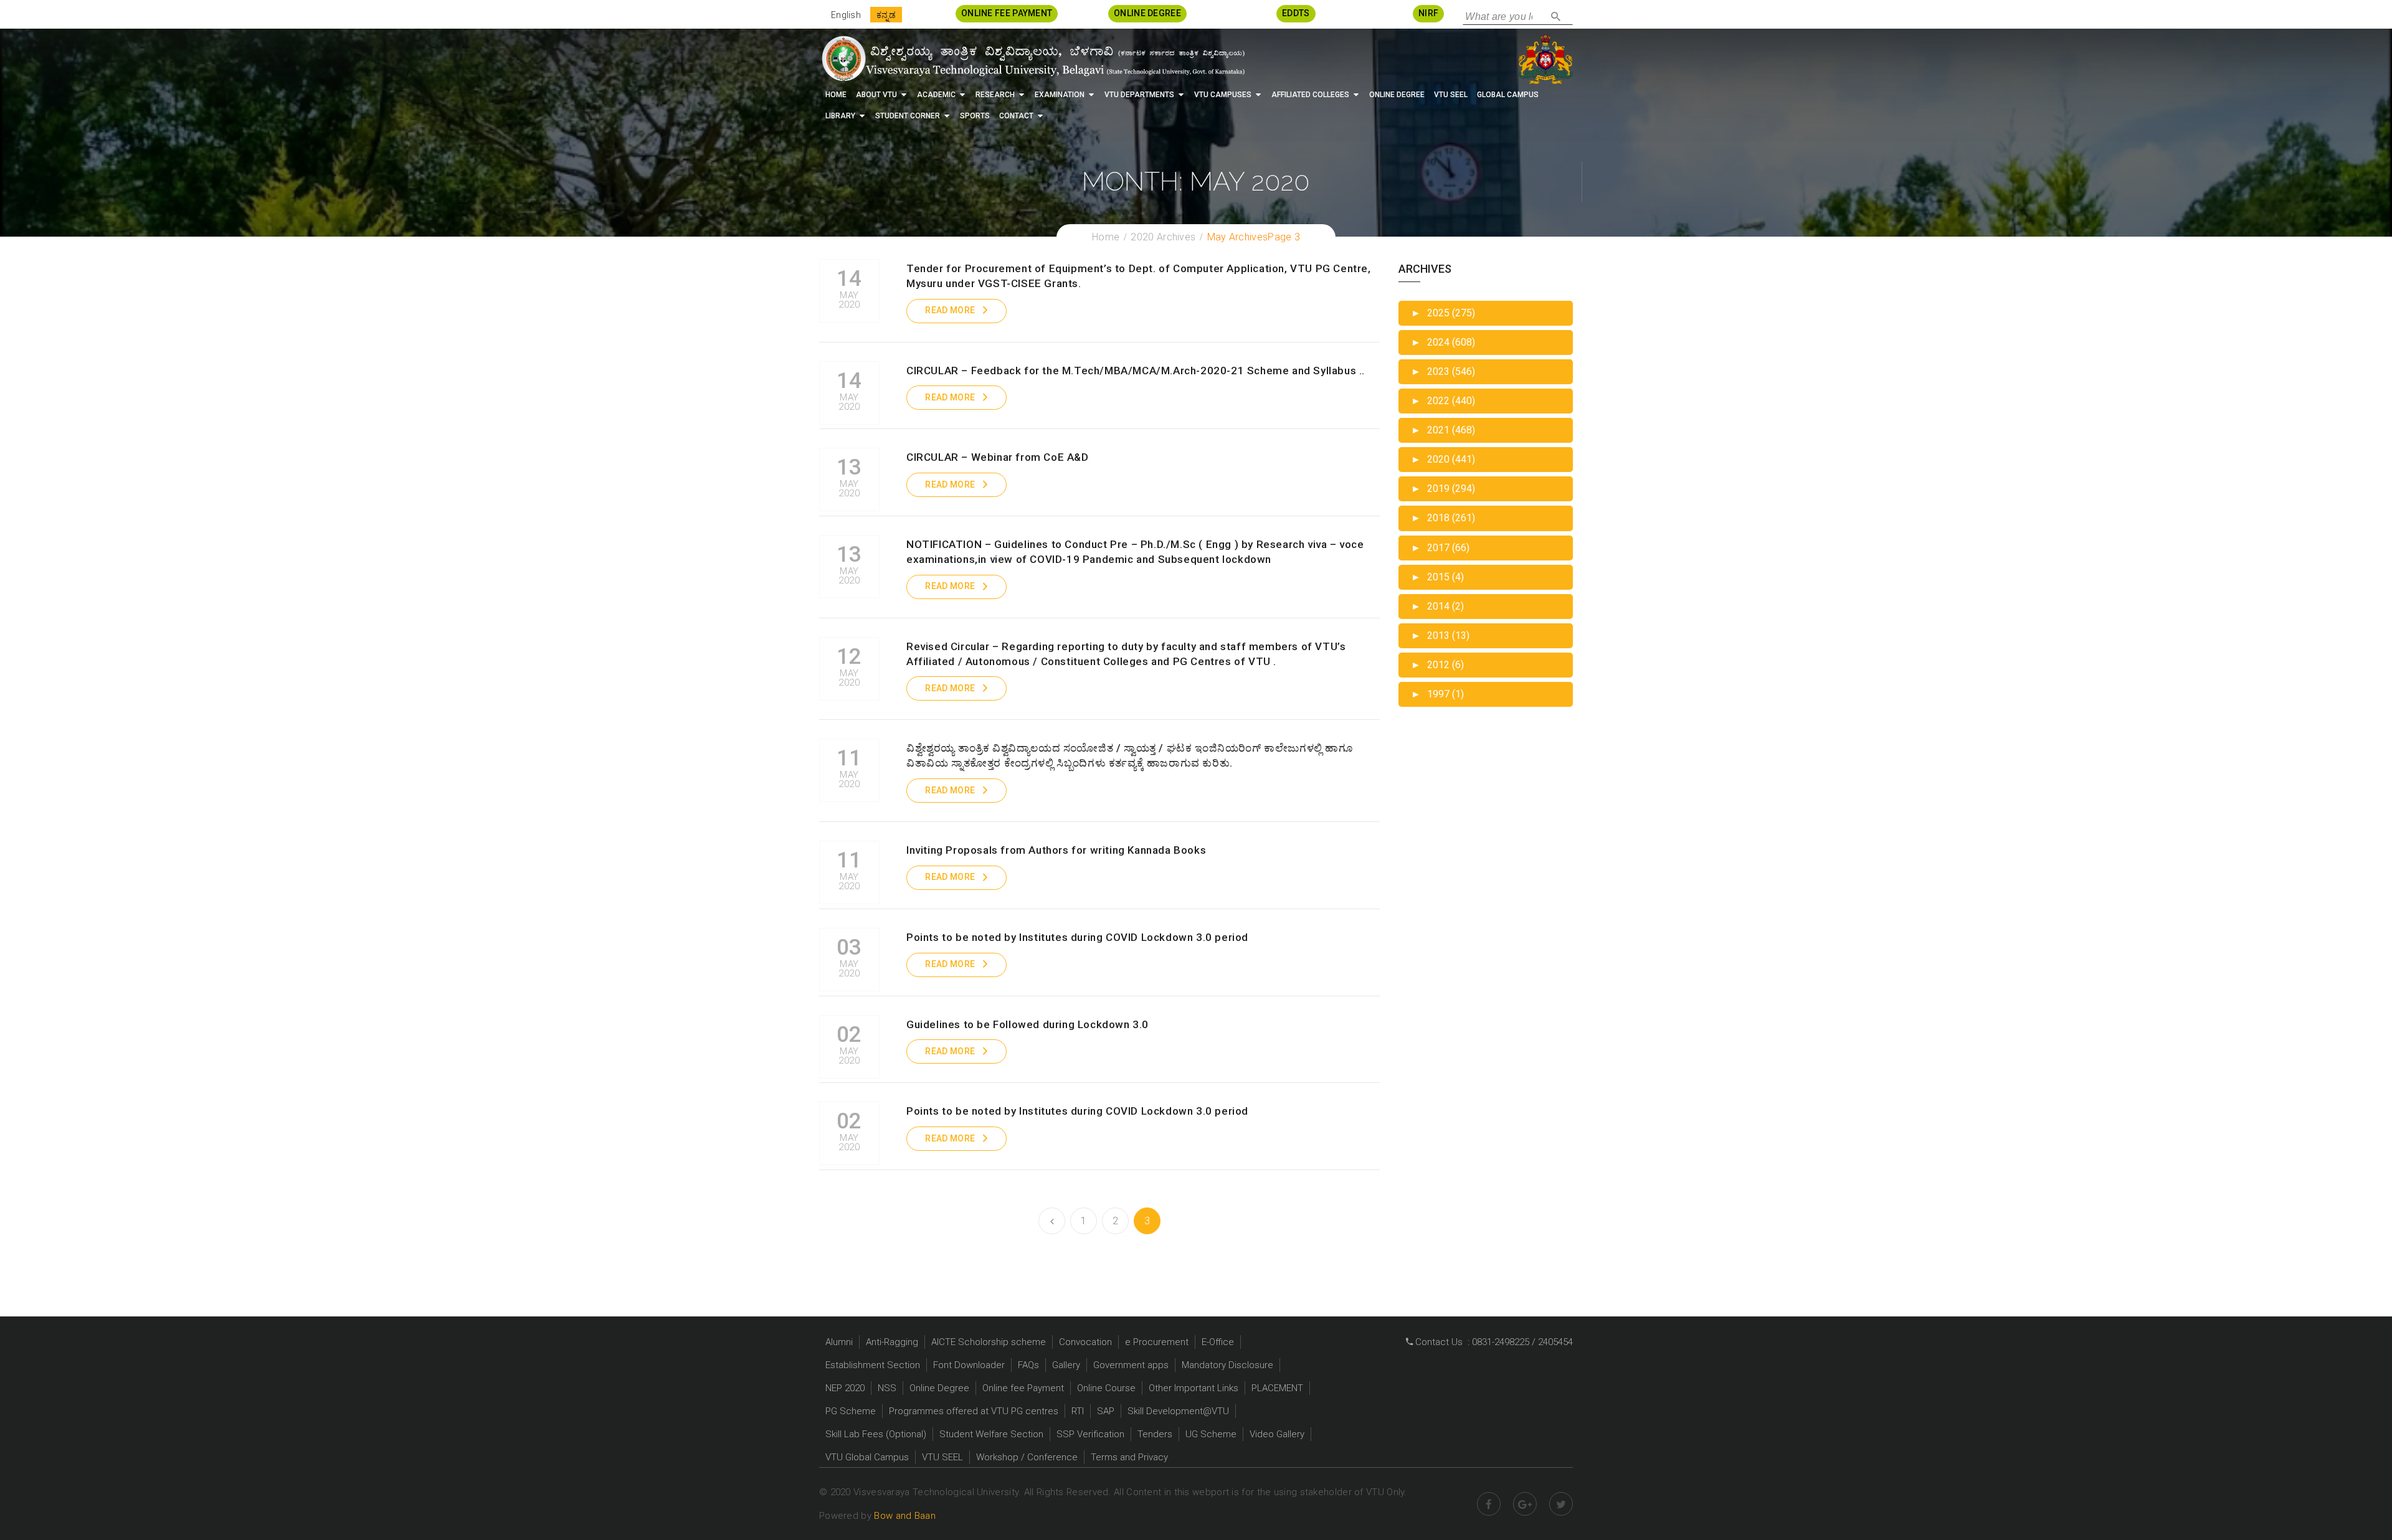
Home (836, 95)
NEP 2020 (845, 1388)
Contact (1016, 116)
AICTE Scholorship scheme (989, 1342)
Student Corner (908, 116)
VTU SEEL (1451, 95)
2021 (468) (1443, 430)
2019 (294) (1443, 489)
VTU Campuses (1223, 95)
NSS (887, 1388)
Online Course (1106, 1388)
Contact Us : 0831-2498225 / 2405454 (1493, 1342)
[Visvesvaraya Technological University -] (1032, 59)
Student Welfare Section (991, 1434)
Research (995, 95)
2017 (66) (1440, 548)
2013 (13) (1440, 635)
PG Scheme (851, 1411)
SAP (1106, 1411)
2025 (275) (1443, 313)
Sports (975, 116)
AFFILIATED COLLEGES (1310, 95)
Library (840, 116)
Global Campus (1508, 95)
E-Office (1218, 1342)
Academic (936, 95)
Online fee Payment (1023, 1388)
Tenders (1155, 1434)
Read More (950, 310)
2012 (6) (1437, 665)
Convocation (1085, 1342)
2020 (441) (1443, 459)
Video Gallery (1277, 1434)
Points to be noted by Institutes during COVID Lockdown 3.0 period (1077, 937)
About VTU (876, 95)
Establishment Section (873, 1365)
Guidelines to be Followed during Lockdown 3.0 (1028, 1024)
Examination (1060, 95)
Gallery (1066, 1365)
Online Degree (1397, 95)
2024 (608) (1443, 342)
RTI (1078, 1411)
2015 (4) (1437, 577)
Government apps (1131, 1365)
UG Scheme (1211, 1434)
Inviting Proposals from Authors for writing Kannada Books (1056, 850)
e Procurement (1157, 1342)
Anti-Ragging (892, 1342)
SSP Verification (1090, 1434)
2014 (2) (1437, 606)
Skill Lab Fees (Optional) (876, 1434)
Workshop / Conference (1027, 1457)
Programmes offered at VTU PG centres (974, 1411)
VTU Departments (1139, 95)
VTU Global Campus (867, 1457)
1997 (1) (1437, 694)
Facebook (1489, 1504)
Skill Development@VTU (1178, 1411)
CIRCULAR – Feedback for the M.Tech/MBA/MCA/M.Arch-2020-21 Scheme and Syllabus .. (1136, 371)
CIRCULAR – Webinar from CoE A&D (998, 457)
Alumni (839, 1342)
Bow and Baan (905, 1516)
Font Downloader (969, 1365)
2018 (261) (1443, 518)
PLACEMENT (1277, 1388)
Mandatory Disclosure (1227, 1365)
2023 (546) (1443, 371)
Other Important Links (1194, 1388)
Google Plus (1525, 1504)
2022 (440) (1443, 401)
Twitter (1561, 1504)
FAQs (1028, 1365)
